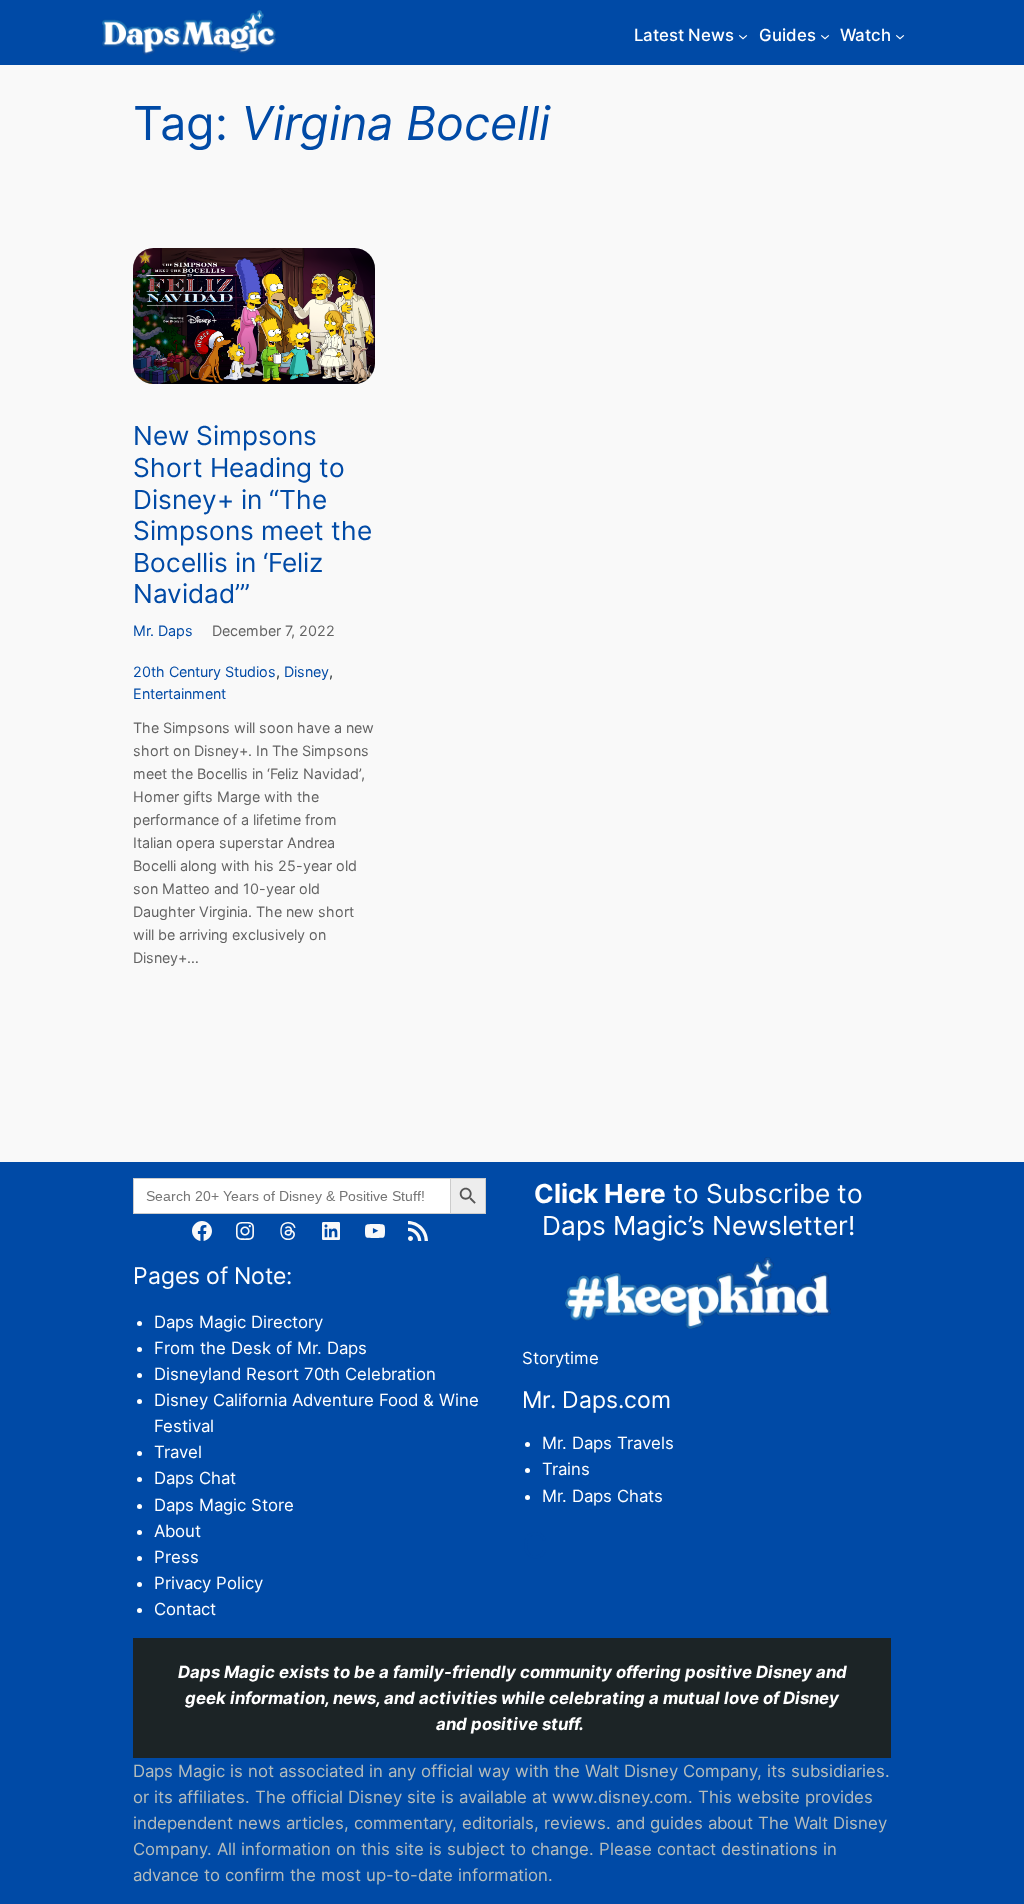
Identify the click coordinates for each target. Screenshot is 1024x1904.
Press (176, 1557)
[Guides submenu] (825, 35)
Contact (185, 1609)
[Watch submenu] (900, 35)
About (177, 1531)
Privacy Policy (208, 1583)
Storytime (560, 1358)
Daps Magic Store (224, 1505)
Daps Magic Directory (238, 1322)
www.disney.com (620, 1797)
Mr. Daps (163, 630)
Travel (178, 1452)
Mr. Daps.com (596, 1400)
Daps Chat (195, 1478)
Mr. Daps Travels (608, 1443)
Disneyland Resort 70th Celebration (295, 1374)
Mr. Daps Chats (602, 1496)
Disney (306, 671)
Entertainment (179, 693)
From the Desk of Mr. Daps (260, 1348)
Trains (566, 1469)
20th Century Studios (204, 671)
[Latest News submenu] (743, 35)
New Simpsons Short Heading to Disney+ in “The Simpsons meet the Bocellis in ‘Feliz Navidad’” (252, 514)
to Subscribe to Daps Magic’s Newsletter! (698, 1209)
